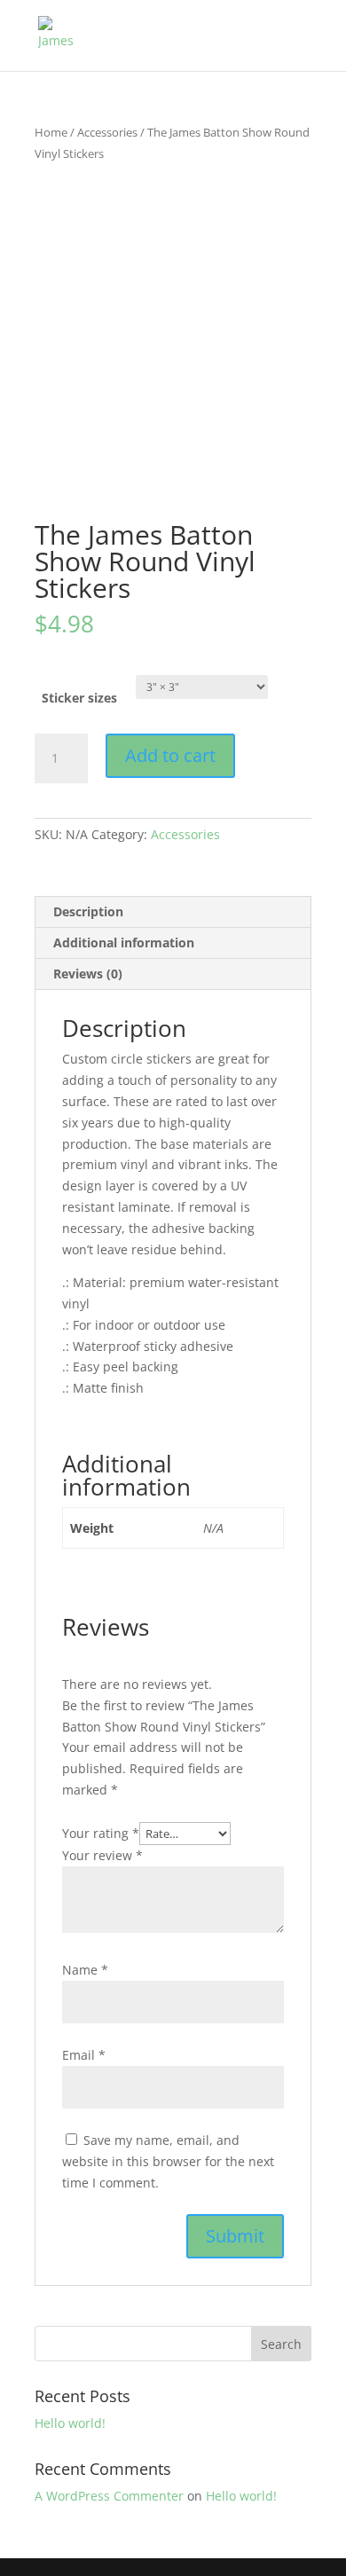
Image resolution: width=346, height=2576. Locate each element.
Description (88, 911)
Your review (102, 1855)
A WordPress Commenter (109, 2496)
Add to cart (170, 755)
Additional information (124, 942)
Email (84, 2055)
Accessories (107, 132)
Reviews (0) (88, 974)
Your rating (101, 1833)
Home (51, 132)
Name (85, 1970)
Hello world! (70, 2423)
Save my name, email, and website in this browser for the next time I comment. (168, 2161)
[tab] (173, 912)
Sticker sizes (79, 698)
